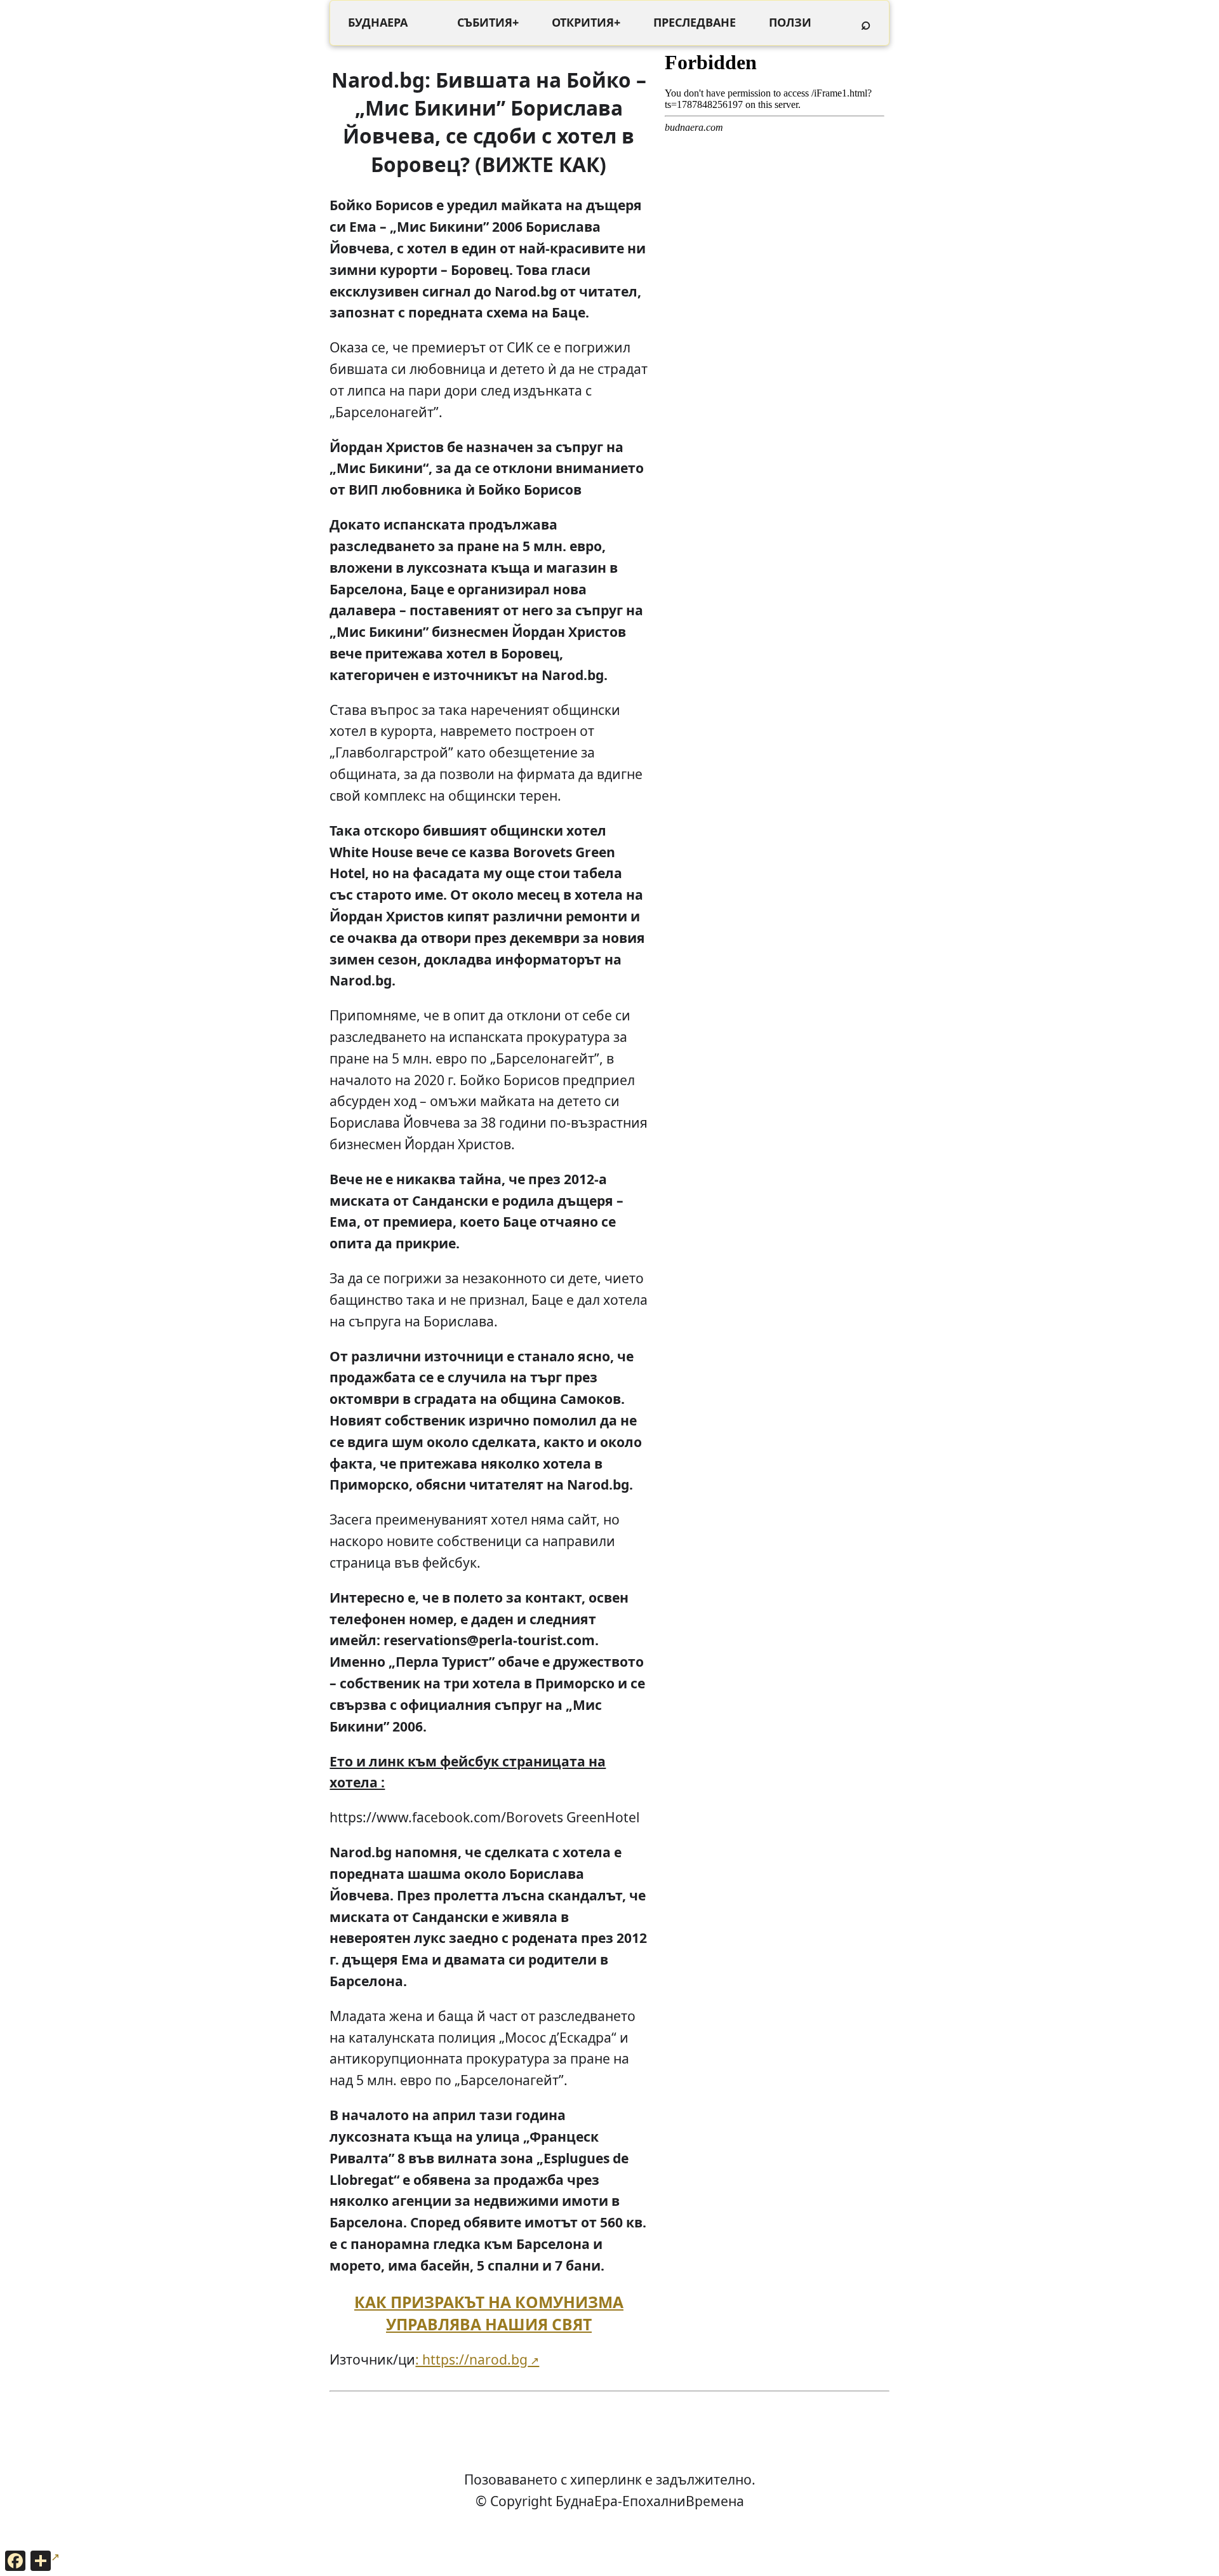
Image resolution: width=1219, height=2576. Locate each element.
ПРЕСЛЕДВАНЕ (695, 22)
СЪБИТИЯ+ (488, 22)
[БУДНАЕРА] (378, 23)
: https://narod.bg (471, 2359)
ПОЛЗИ (790, 22)
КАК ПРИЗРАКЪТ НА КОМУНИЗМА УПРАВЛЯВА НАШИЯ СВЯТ (489, 2313)
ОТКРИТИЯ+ (586, 22)
